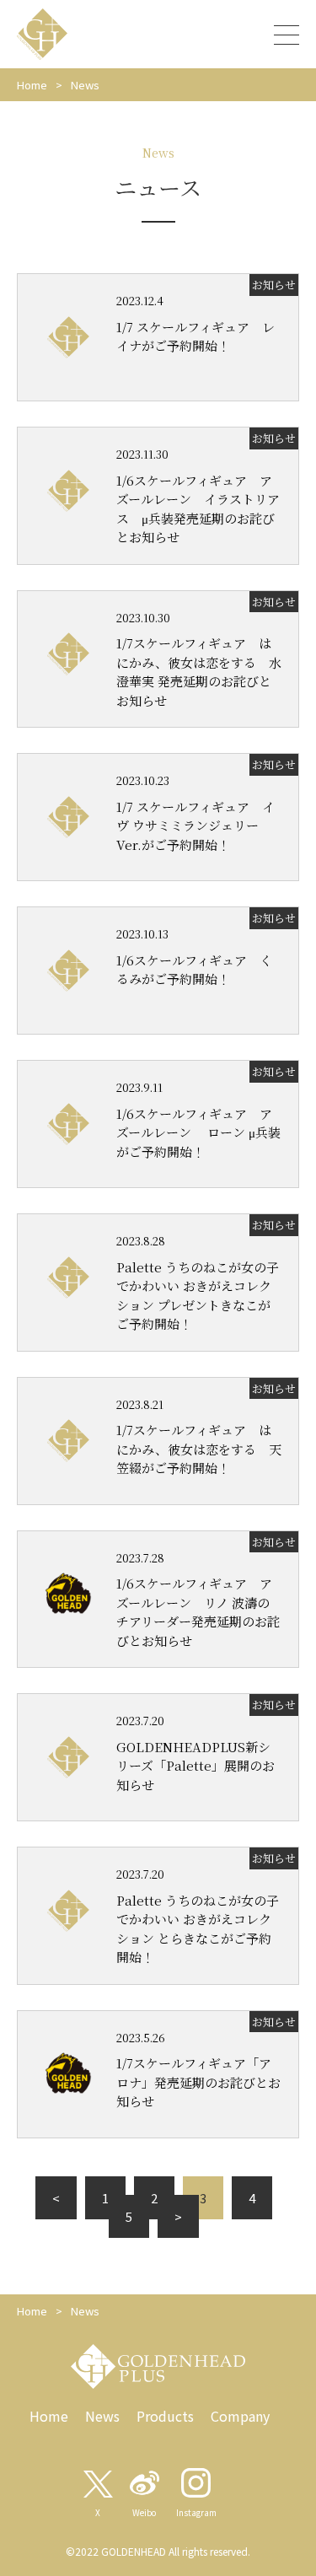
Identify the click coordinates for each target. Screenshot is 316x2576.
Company (240, 2416)
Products (165, 2416)
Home (32, 85)
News (102, 2416)
